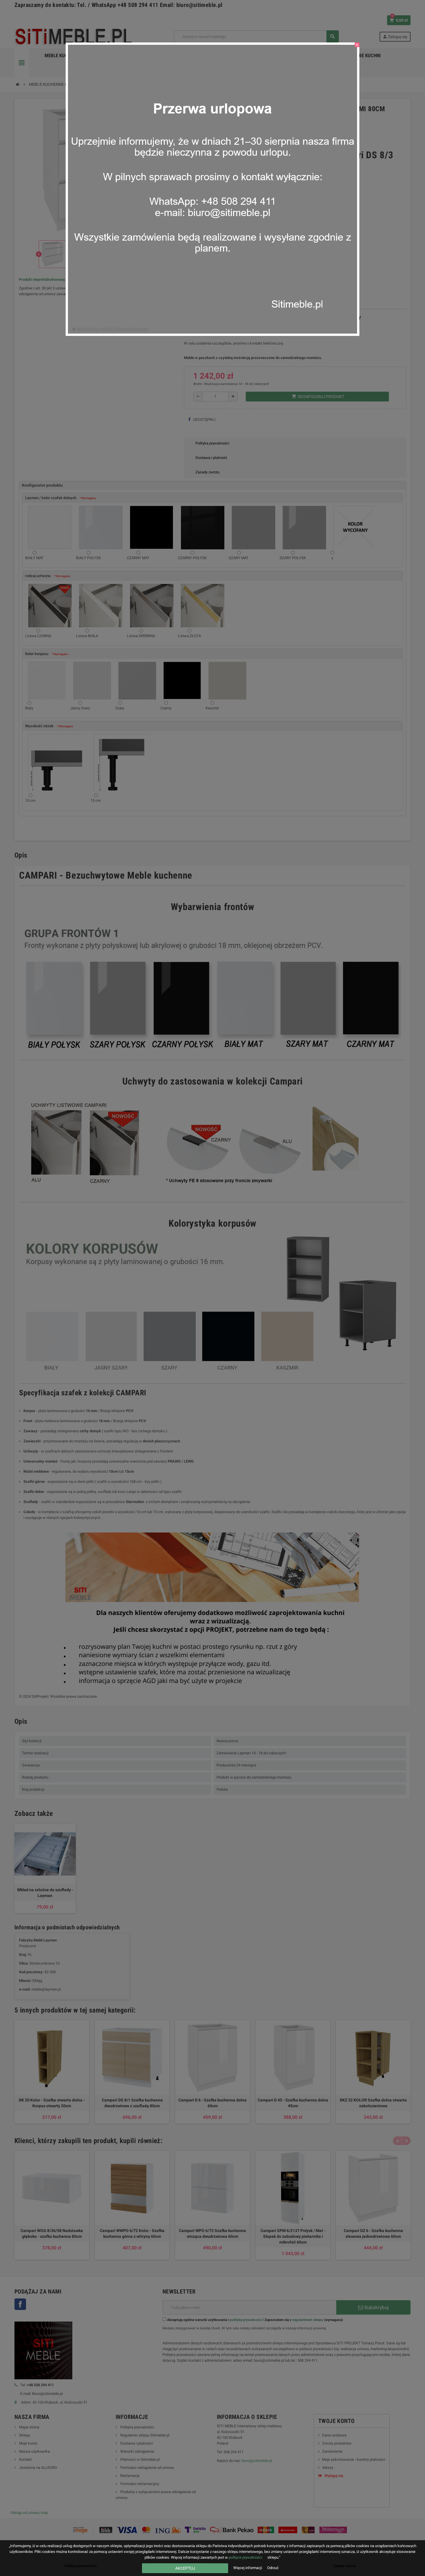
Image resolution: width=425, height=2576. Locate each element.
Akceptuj (185, 2568)
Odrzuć (273, 2568)
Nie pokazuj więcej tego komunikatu (112, 329)
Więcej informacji (248, 2568)
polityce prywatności (245, 2557)
